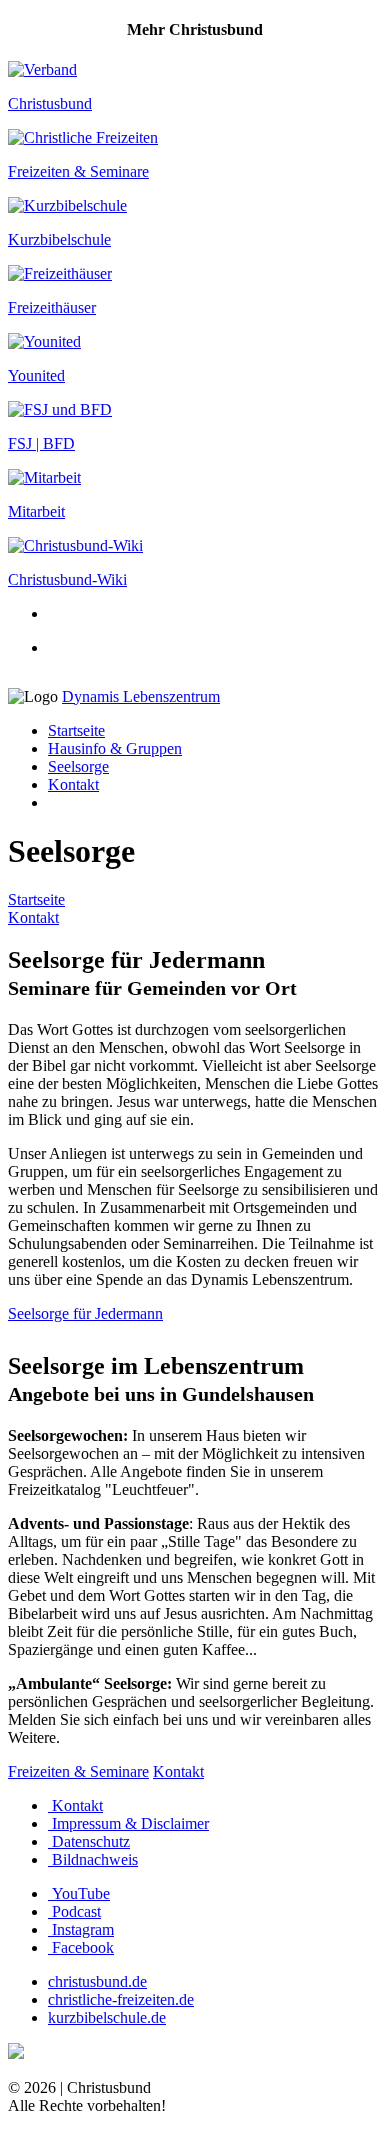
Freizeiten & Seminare (78, 1771)
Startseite (76, 730)
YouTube (79, 1893)
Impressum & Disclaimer (128, 1823)
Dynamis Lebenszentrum (141, 696)
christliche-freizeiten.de (121, 1999)
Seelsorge (78, 766)
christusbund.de (97, 1981)
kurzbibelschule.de (107, 2017)
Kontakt (73, 784)
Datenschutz (89, 1841)
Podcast (74, 1911)
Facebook (81, 1947)
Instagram (81, 1929)
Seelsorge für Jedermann (85, 1313)
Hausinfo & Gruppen (115, 748)
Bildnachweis (93, 1859)
